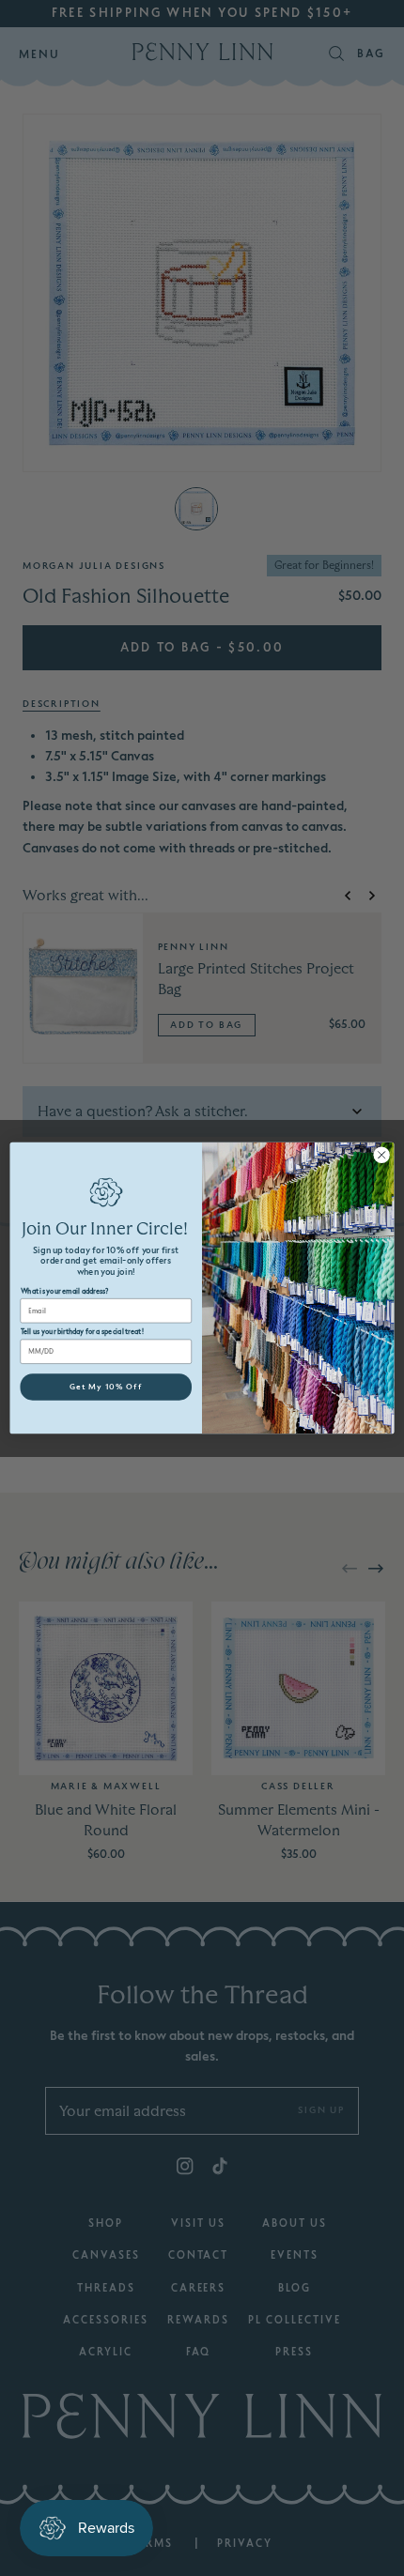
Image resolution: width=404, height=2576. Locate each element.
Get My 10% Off (106, 1387)
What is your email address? (64, 1291)
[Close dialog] (381, 1155)
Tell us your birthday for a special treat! (82, 1332)
